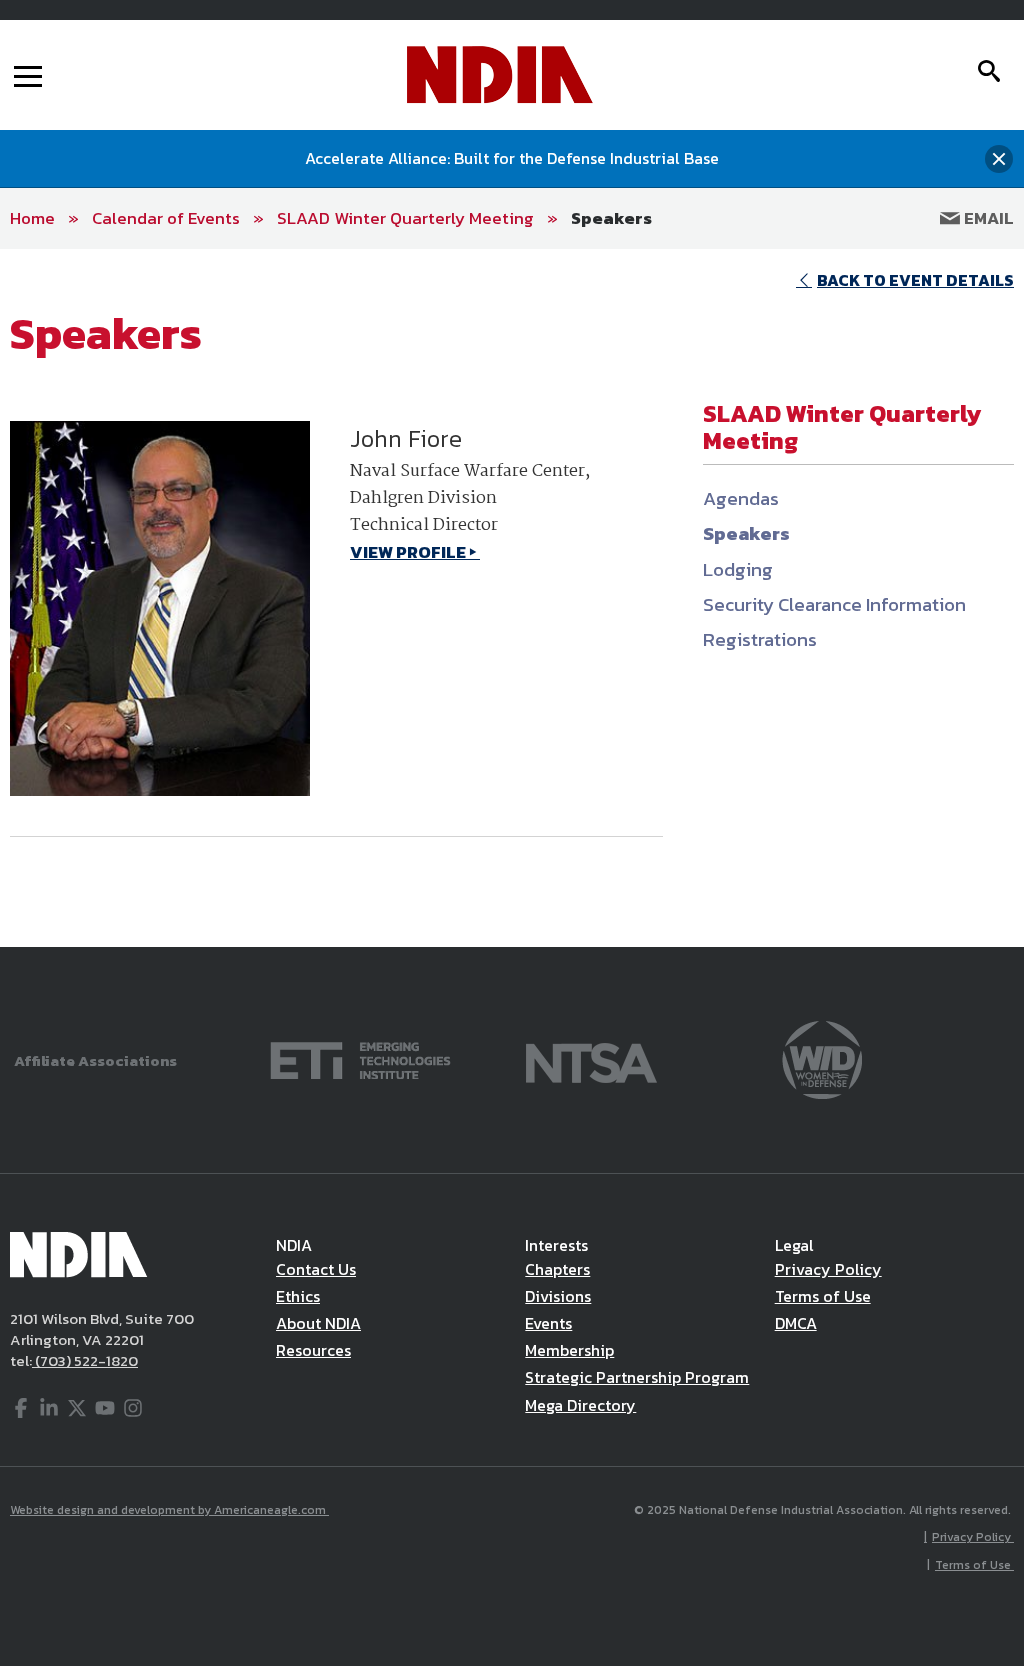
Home (32, 218)
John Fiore (406, 438)
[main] (512, 598)
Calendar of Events (166, 218)
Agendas (741, 498)
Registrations (760, 639)
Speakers (611, 218)
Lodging (738, 569)
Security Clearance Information (834, 604)
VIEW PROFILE (408, 552)
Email (987, 218)
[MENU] (28, 75)
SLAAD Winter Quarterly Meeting (405, 218)
